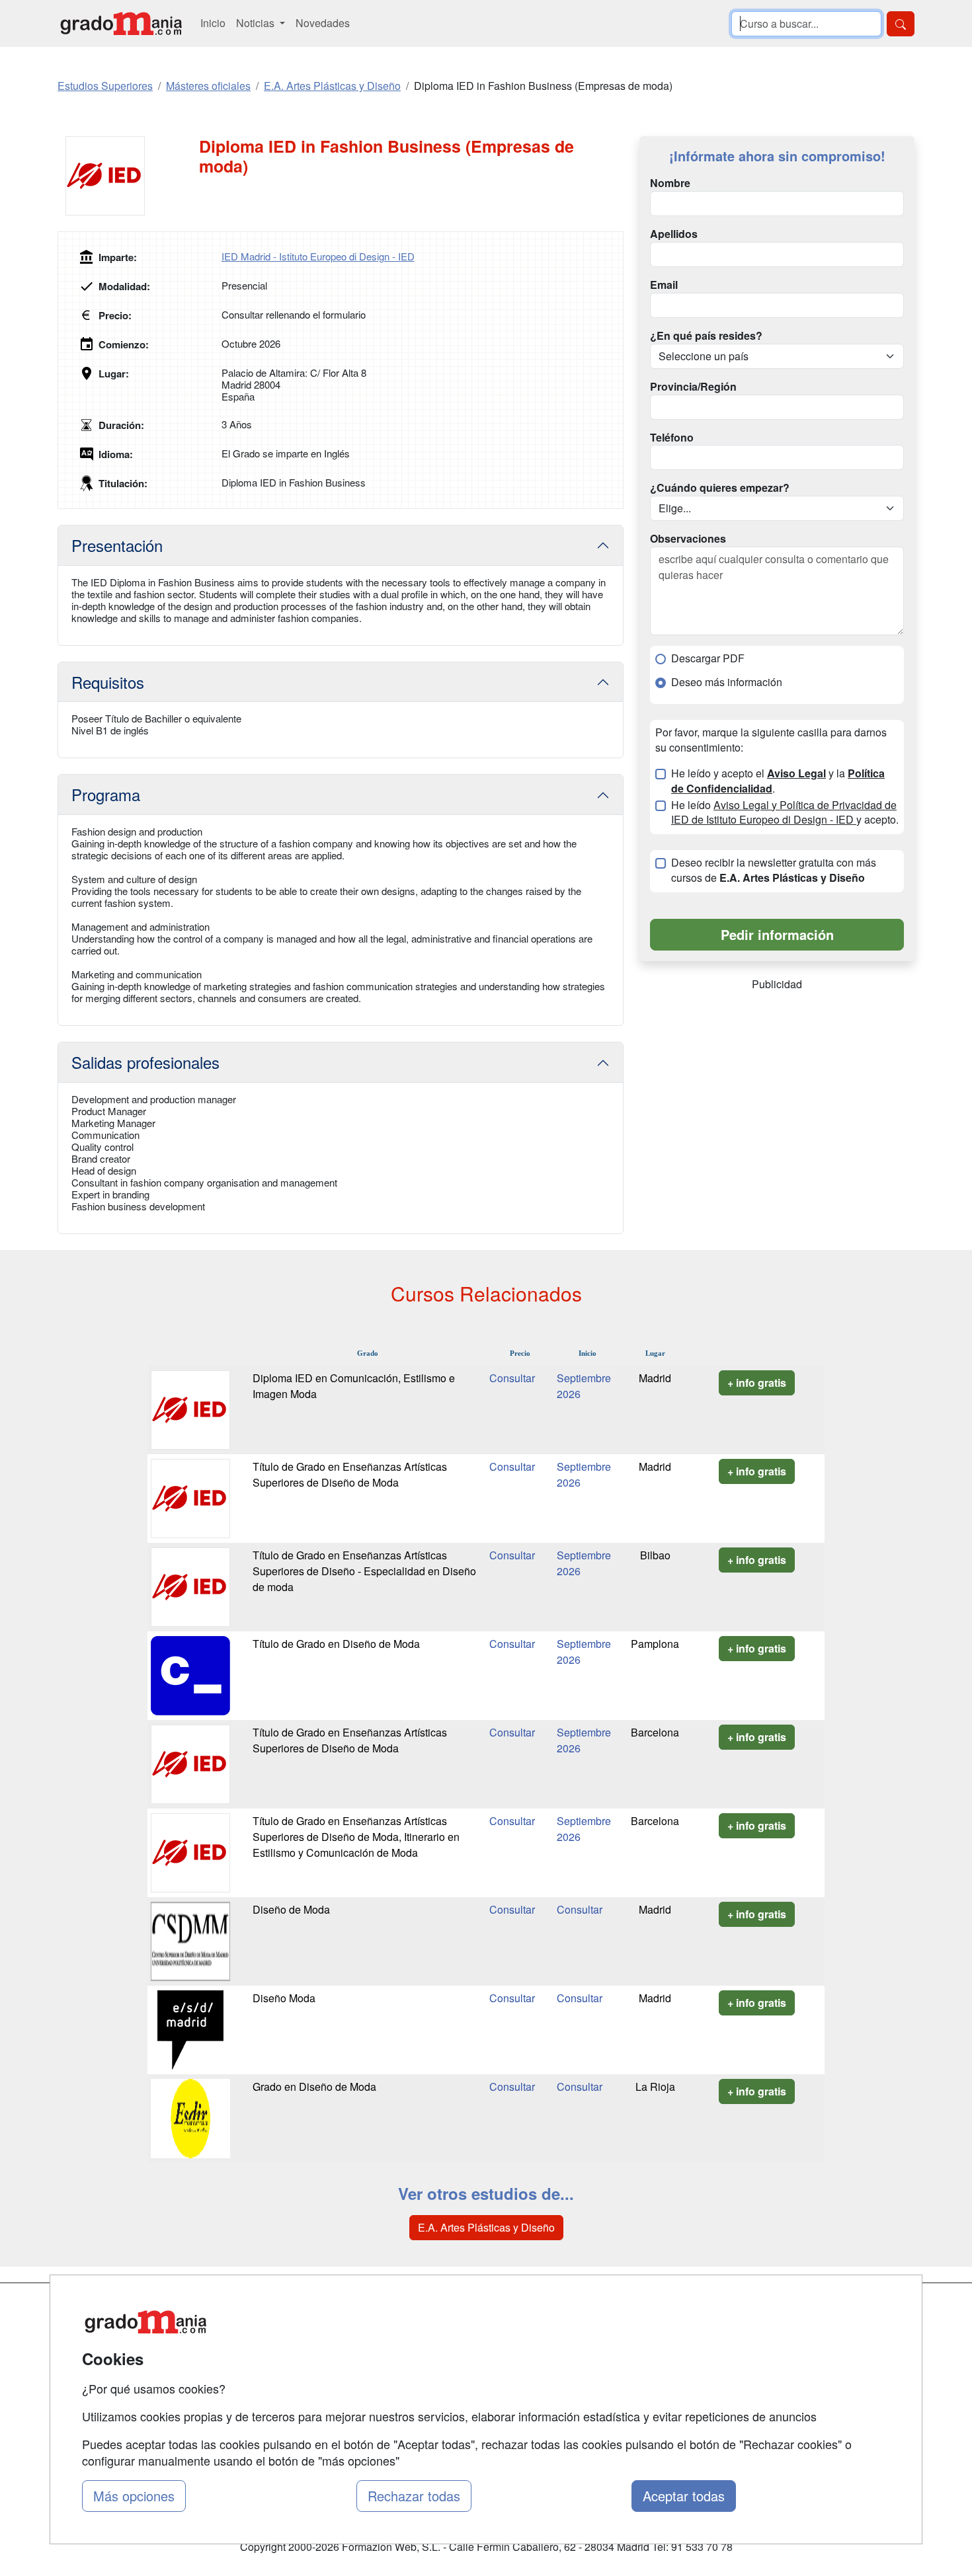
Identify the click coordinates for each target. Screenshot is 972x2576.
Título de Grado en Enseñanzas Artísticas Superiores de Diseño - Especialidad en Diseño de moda (364, 1571)
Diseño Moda (284, 1998)
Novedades (323, 23)
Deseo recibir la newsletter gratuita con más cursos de (774, 870)
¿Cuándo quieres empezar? (720, 488)
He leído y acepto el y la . (778, 781)
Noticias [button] (257, 23)
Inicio (213, 23)
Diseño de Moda (291, 1909)
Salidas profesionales (145, 1062)
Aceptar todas (684, 2496)
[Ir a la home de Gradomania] (121, 23)
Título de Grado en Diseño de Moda (336, 1644)
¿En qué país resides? (706, 336)
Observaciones (688, 539)
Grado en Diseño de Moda (314, 2087)
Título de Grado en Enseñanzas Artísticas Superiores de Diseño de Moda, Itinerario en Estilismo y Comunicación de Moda (356, 1837)
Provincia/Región (693, 387)
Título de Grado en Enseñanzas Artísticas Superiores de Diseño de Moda (350, 1474)
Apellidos (674, 234)
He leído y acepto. (785, 813)
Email (664, 285)
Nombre (670, 183)
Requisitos (108, 682)
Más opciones (134, 2496)
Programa (106, 794)
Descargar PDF (708, 658)
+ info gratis (757, 1383)
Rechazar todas (414, 2496)
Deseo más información (727, 682)
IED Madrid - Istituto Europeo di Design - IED (318, 256)
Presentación (117, 545)
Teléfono (672, 438)
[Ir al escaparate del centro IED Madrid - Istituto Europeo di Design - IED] (128, 176)
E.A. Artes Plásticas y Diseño (486, 2227)
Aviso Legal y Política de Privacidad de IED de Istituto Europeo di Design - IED (784, 812)
